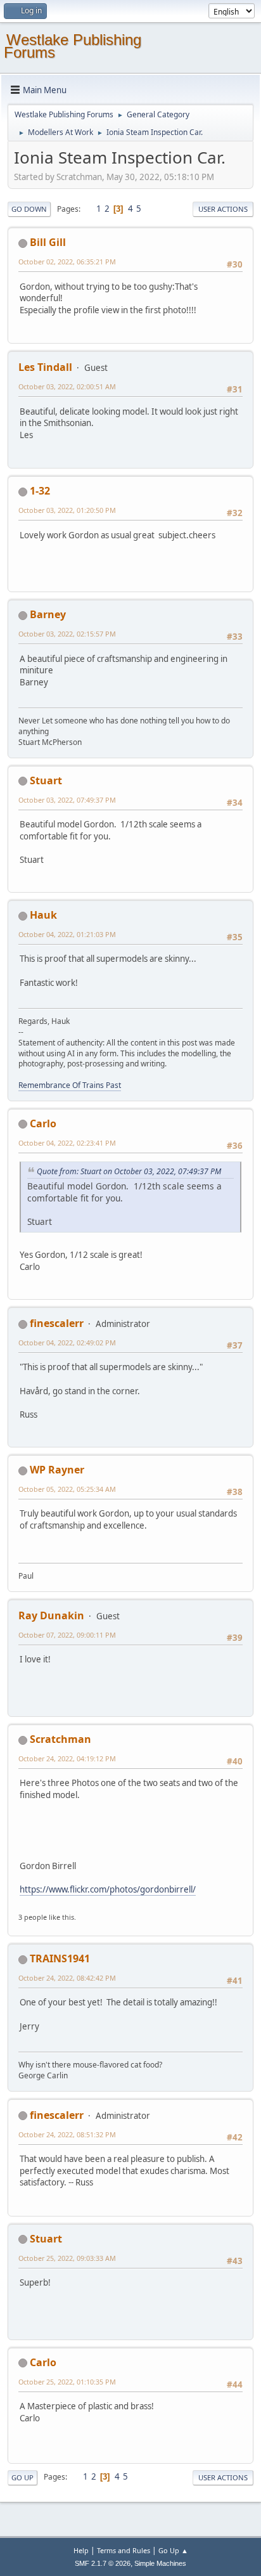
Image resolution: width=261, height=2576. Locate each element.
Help (81, 2550)
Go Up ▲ (173, 2550)
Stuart (46, 780)
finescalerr (57, 1323)
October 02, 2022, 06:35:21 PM (67, 262)
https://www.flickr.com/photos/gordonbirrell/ (108, 1889)
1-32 (40, 491)
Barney (48, 614)
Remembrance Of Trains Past (70, 1085)
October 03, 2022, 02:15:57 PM (67, 634)
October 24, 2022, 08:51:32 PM (67, 2134)
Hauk (43, 915)
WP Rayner (57, 1470)
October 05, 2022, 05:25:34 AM (67, 1489)
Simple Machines (160, 2563)
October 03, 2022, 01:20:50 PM (67, 510)
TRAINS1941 (60, 1958)
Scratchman (60, 1739)
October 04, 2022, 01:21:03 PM (67, 934)
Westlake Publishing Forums (73, 46)
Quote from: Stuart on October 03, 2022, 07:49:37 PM (129, 1171)
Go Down (29, 209)
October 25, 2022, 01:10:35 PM (67, 2382)
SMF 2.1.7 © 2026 (103, 2563)
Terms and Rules (124, 2550)
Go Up (22, 2477)
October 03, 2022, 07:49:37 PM (67, 800)
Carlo (43, 1123)
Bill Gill (48, 242)
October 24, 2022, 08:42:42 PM (67, 1978)
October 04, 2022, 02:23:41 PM (67, 1143)
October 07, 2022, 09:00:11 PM (67, 1635)
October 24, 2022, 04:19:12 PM (67, 1758)
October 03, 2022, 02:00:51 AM (67, 386)
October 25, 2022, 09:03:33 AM (67, 2258)
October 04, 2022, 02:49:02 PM (67, 1343)
